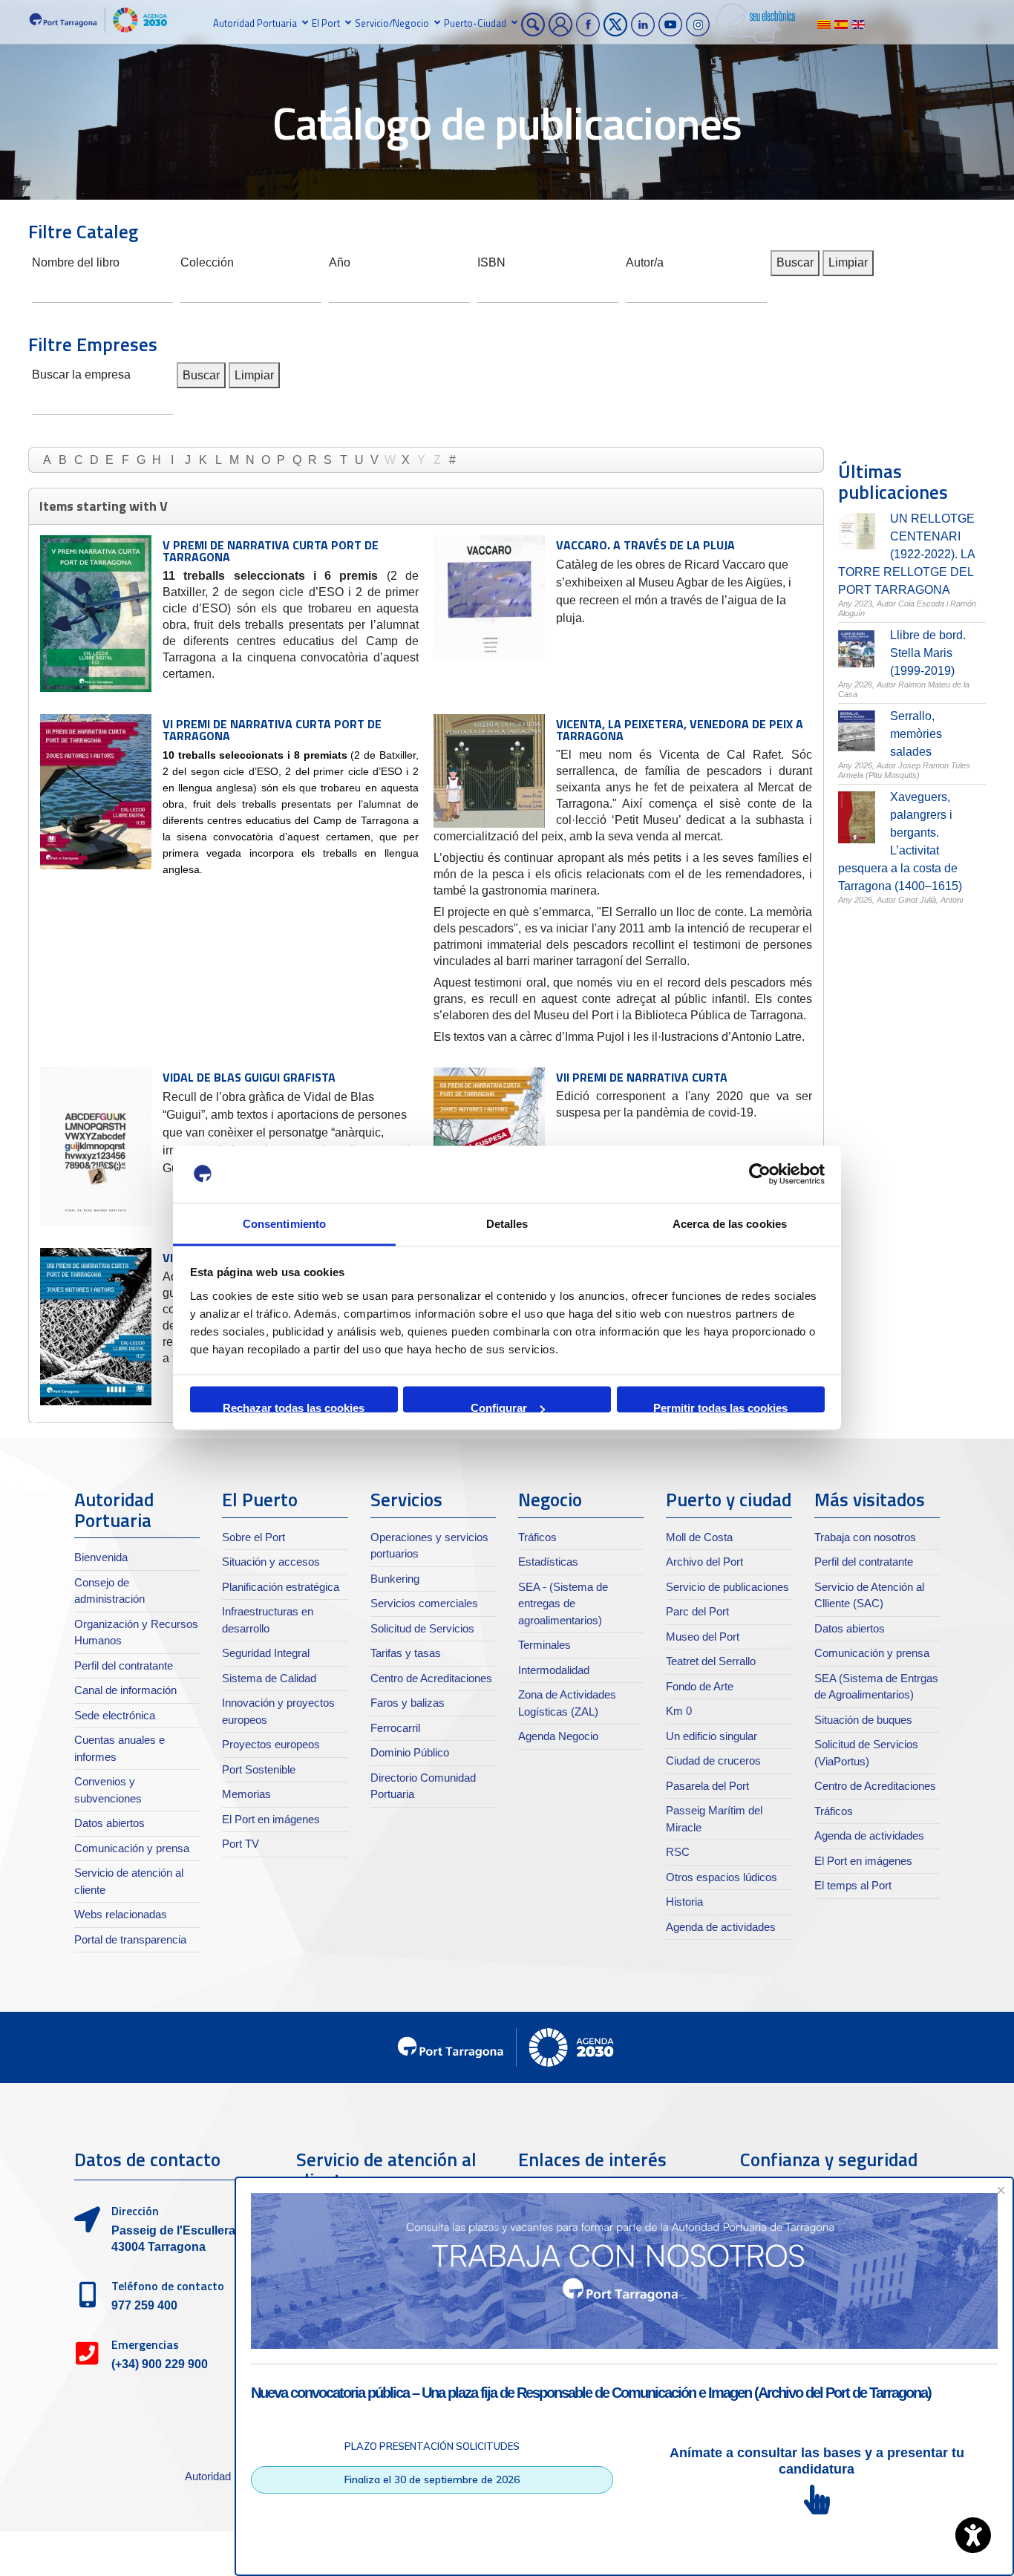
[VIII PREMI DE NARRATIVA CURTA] (96, 1327)
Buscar (795, 262)
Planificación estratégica (281, 1587)
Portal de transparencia (130, 1939)
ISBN (491, 261)
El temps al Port (853, 1885)
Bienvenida (101, 1557)
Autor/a (645, 261)
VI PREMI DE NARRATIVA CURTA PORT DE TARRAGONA (272, 730)
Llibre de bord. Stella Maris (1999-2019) (928, 653)
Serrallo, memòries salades (916, 734)
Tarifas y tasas (406, 1653)
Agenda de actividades (721, 1927)
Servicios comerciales (424, 1603)
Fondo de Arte (700, 1686)
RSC (678, 1852)
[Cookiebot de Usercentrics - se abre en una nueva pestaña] (760, 1174)
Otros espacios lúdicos (722, 1877)
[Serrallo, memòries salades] (857, 731)
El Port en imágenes (271, 1819)
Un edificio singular (712, 1736)
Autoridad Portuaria (255, 23)
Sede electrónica (115, 1715)
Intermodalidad (554, 1670)
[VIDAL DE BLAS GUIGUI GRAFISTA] (96, 1147)
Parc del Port (697, 1611)
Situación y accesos (271, 1562)
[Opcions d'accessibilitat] (973, 2535)
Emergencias (145, 2344)
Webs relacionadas (121, 1914)
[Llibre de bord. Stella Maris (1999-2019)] (857, 649)
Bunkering (395, 1579)
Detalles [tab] (507, 1223)
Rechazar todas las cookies (294, 1407)
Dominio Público (410, 1752)
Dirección (135, 2211)
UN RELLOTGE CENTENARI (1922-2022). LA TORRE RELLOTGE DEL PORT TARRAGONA (906, 554)
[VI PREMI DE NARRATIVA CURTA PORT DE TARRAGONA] (96, 792)
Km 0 (679, 1711)
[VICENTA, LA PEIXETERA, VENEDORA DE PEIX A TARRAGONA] (489, 771)
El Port (326, 23)
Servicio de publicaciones (727, 1587)
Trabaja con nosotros (865, 1537)
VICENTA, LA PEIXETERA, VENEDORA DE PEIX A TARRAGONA (680, 730)
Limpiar (848, 262)
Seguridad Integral (266, 1653)
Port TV (241, 1844)
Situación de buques (863, 1720)
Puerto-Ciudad (475, 23)
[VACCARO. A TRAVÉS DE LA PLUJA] (489, 598)
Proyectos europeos (271, 1744)
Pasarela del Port (707, 1786)
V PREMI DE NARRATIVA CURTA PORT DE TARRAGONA (271, 551)
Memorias (246, 1794)
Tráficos (537, 1537)
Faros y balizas (408, 1703)
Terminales (544, 1645)
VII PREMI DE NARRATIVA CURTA (642, 1077)
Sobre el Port (253, 1537)
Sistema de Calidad (269, 1678)
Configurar (499, 1407)
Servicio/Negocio (392, 23)
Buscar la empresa (81, 373)
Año (340, 261)
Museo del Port (703, 1637)
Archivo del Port (704, 1562)
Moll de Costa (699, 1537)
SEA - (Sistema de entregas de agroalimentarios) (563, 1604)
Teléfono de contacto (168, 2286)
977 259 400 (144, 2305)
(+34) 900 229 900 (160, 2364)
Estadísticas (548, 1562)
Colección (207, 261)
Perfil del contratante (124, 1665)
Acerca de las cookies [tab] (730, 1223)
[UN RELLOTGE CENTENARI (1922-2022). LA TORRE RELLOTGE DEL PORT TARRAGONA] (857, 531)
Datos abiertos (109, 1823)
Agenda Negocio (558, 1736)
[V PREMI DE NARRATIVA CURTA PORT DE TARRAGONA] (96, 614)
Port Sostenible (259, 1769)
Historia (684, 1902)
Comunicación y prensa (132, 1848)
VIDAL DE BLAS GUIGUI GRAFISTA (249, 1077)
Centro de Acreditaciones (431, 1678)
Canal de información (125, 1690)
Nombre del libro (76, 261)
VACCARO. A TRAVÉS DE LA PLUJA (645, 545)
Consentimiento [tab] (284, 1223)
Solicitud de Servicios (422, 1628)
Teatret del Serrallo (711, 1661)
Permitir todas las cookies (720, 1407)
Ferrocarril (395, 1728)
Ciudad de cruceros (713, 1761)
